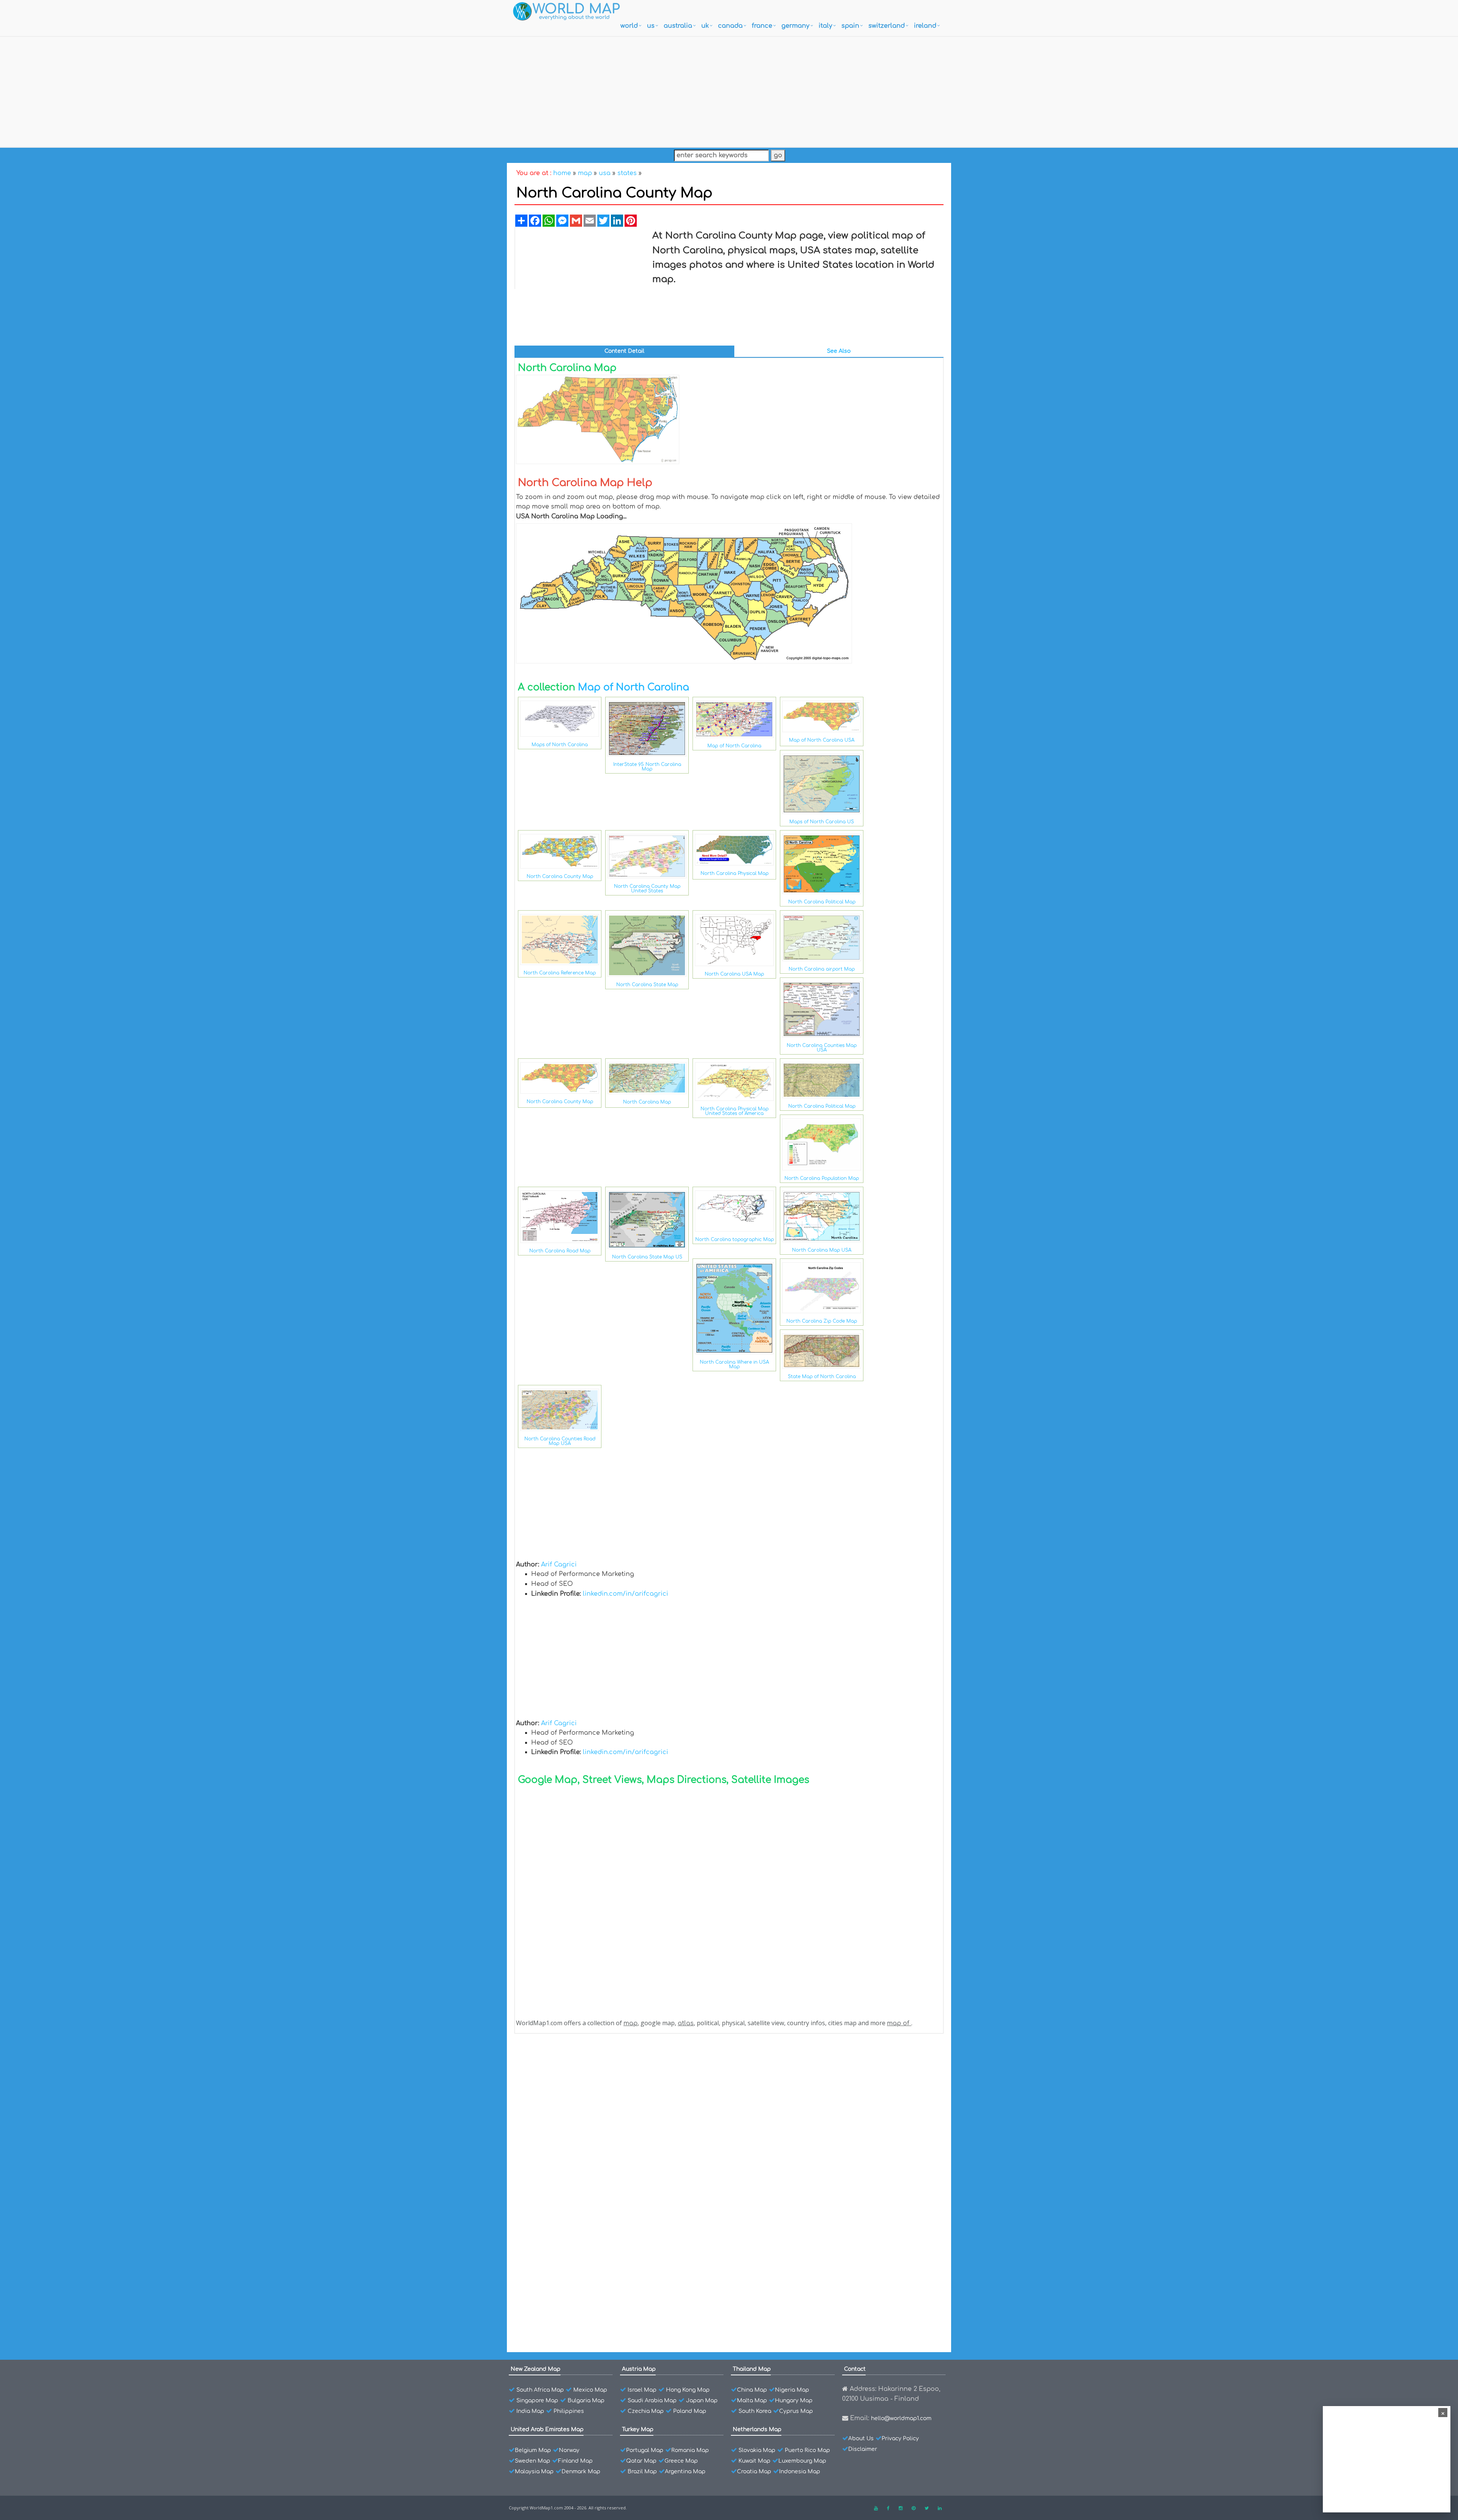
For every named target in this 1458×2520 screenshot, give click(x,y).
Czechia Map (646, 2411)
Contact (855, 2369)
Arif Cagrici (559, 1565)
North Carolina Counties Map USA (822, 1048)
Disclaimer (863, 2449)
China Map (752, 2390)
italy (825, 26)
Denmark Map (581, 2472)
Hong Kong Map (688, 2390)
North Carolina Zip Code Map (822, 1321)
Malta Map (752, 2401)
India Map (530, 2411)
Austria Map (639, 2369)
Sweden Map (533, 2461)
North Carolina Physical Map (735, 873)
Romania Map (690, 2450)
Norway (569, 2450)
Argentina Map (685, 2472)
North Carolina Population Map (822, 1178)
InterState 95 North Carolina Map (647, 767)
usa (605, 173)
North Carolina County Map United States (647, 889)
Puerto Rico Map (807, 2450)
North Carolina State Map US (647, 1257)
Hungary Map (794, 2401)
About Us (861, 2439)
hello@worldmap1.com (901, 2418)
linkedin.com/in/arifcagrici (626, 1594)
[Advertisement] (729, 90)
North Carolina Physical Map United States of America (735, 1111)
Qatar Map (641, 2461)
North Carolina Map (647, 1102)
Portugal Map (645, 2450)
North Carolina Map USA (822, 1250)
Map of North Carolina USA (822, 740)
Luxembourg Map (802, 2461)
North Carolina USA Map (734, 974)
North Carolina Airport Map (572, 2247)
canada (730, 26)
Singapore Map (537, 2401)
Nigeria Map (792, 2390)
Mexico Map (590, 2390)
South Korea (755, 2411)
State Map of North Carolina (822, 1377)
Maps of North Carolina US (822, 822)
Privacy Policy (900, 2439)
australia (678, 26)
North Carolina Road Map (560, 1251)
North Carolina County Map (560, 876)
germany (795, 26)
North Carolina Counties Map (574, 2233)
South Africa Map (540, 2390)
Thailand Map (752, 2369)
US (651, 26)
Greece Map (681, 2461)
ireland (925, 26)
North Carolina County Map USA (578, 2061)
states (627, 173)
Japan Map (702, 2401)
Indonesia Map (800, 2472)
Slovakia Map (757, 2450)
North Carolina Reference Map (560, 973)
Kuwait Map (754, 2461)
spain (850, 26)
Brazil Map (642, 2472)
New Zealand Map (536, 2369)
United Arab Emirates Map (547, 2429)
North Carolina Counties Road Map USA (560, 1441)
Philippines (569, 2411)
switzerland (887, 26)
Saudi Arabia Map (652, 2401)
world (629, 26)
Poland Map (690, 2411)
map (585, 173)
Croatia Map (754, 2472)
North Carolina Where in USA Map (734, 1364)
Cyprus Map (796, 2411)
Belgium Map (533, 2450)
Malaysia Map (534, 2472)
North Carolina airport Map (822, 969)
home (562, 173)
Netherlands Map (757, 2429)
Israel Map (642, 2390)
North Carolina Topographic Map (579, 2140)
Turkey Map (638, 2429)
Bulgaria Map (586, 2401)
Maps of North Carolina (560, 745)
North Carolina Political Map (822, 902)
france (762, 26)
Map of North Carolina (634, 687)
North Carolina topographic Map (735, 1239)
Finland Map (575, 2461)
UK (705, 26)
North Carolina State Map (647, 985)
